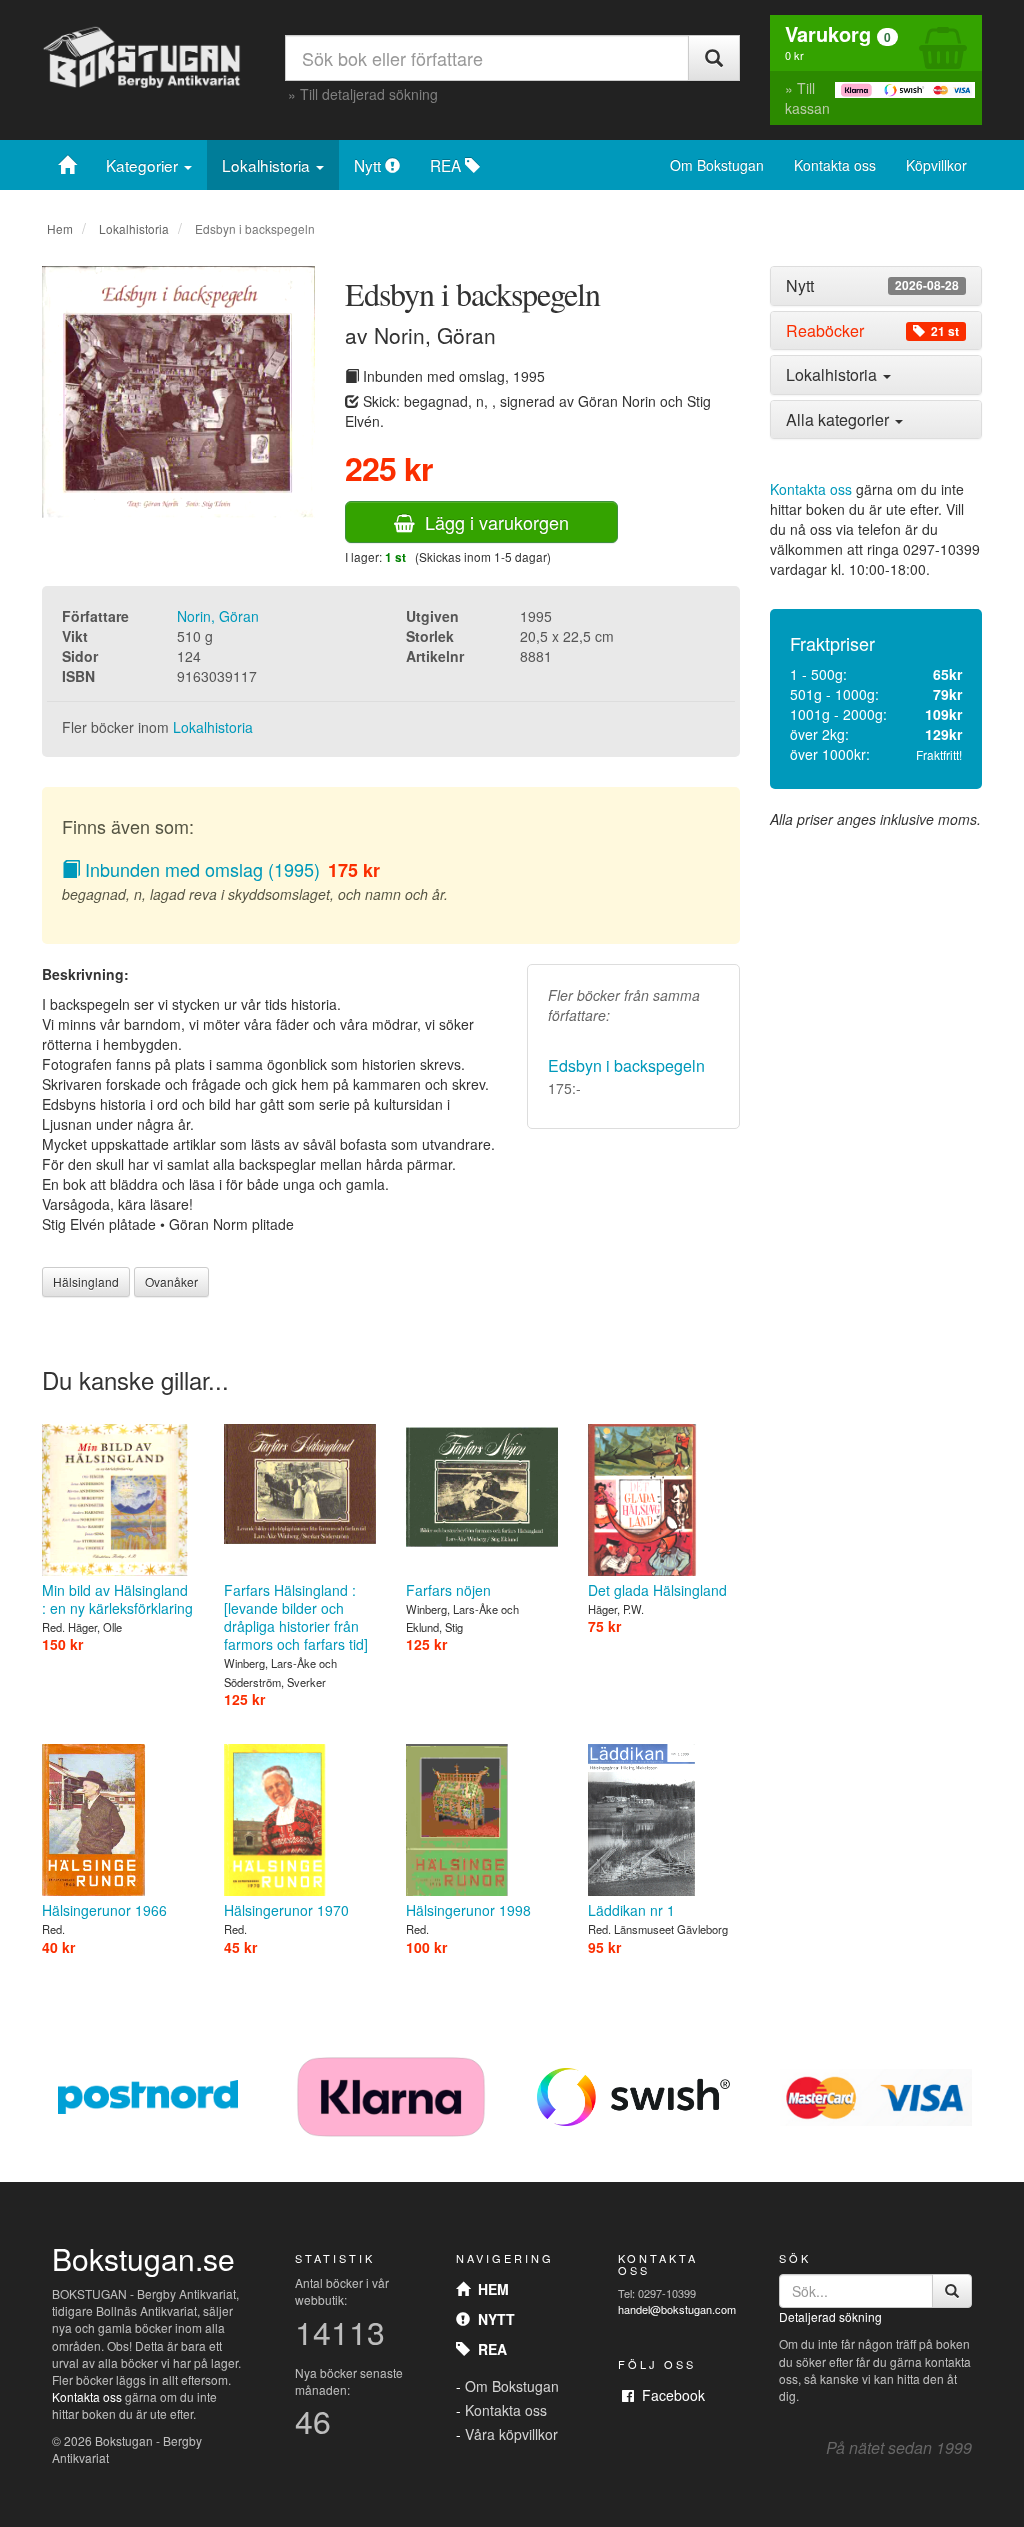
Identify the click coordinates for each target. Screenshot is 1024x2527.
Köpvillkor (936, 165)
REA (447, 165)
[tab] (876, 286)
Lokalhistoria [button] (833, 374)
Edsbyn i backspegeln (626, 1065)
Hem (60, 228)
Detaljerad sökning (830, 2316)
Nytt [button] (872, 286)
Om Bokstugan (717, 165)
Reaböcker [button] (872, 331)
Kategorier (144, 165)
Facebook (669, 2395)
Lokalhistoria (268, 165)
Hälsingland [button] (86, 1281)
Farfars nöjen (448, 1590)
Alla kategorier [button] (839, 419)
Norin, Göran (218, 616)
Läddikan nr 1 (631, 1910)
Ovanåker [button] (171, 1281)
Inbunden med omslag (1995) (200, 869)
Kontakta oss (835, 165)
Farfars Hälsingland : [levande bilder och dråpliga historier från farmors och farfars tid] (296, 1617)
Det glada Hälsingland (657, 1590)
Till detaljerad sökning (369, 94)
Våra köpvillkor (511, 2434)
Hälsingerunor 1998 (468, 1910)
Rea (488, 2349)
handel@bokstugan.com (677, 2309)
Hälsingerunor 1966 (104, 1910)
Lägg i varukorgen (492, 522)
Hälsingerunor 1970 (286, 1910)
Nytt (369, 165)
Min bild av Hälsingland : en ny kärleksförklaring (117, 1599)
